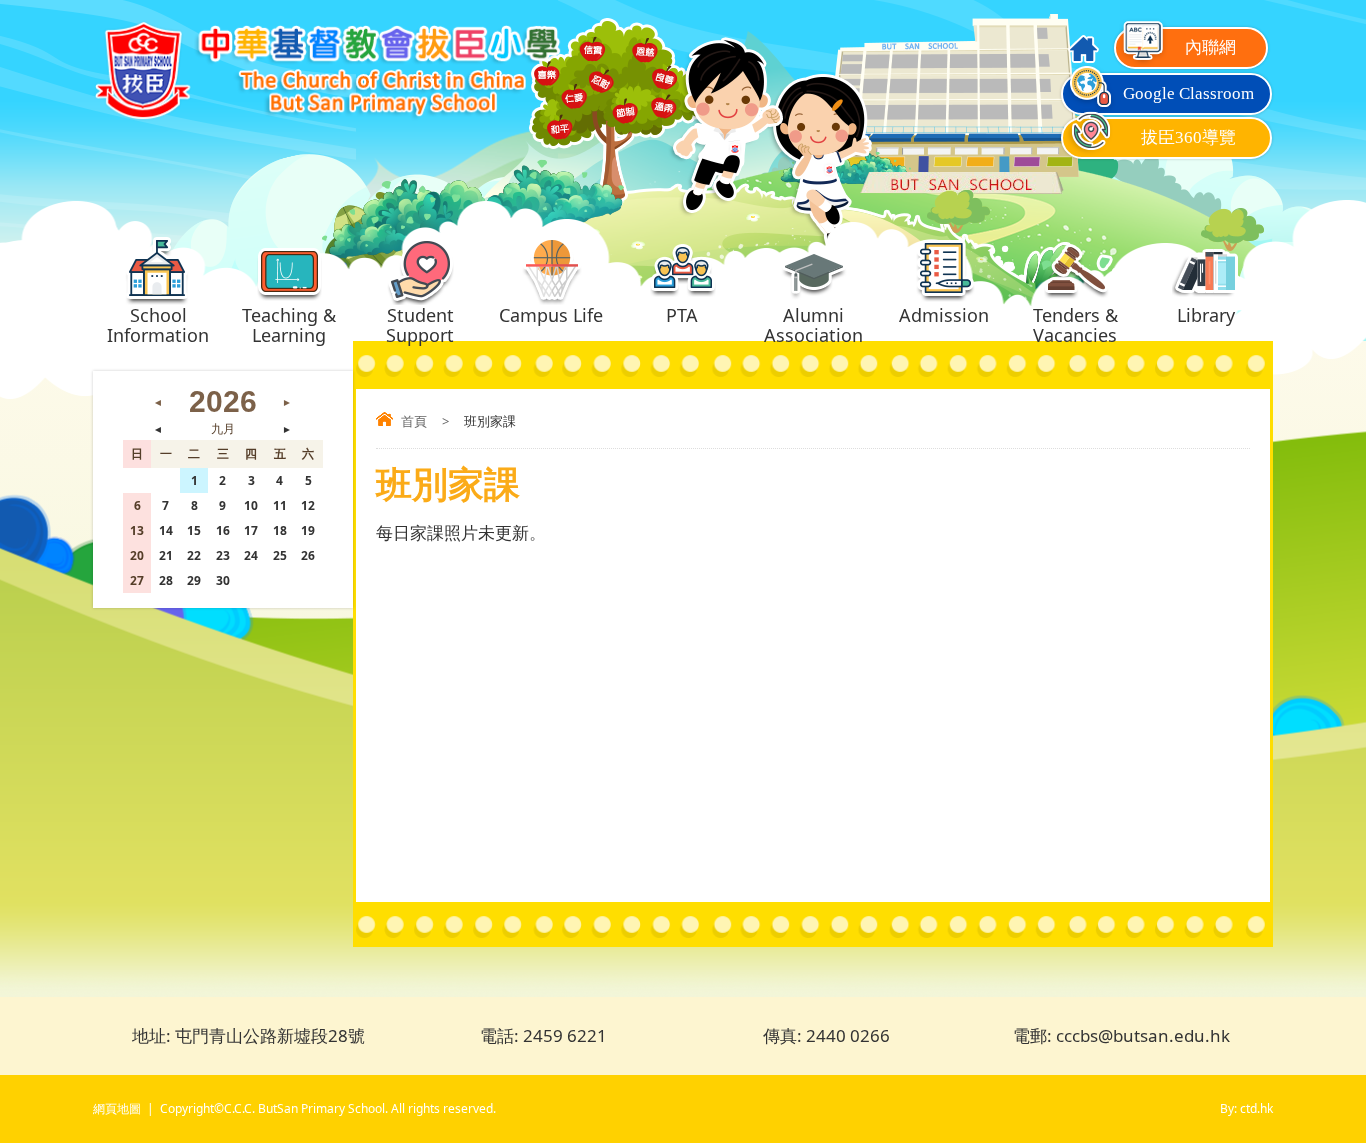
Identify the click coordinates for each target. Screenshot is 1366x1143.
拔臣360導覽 (1188, 137)
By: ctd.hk (1246, 1108)
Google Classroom (1188, 93)
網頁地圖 (117, 1108)
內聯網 (1210, 47)
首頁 (414, 421)
